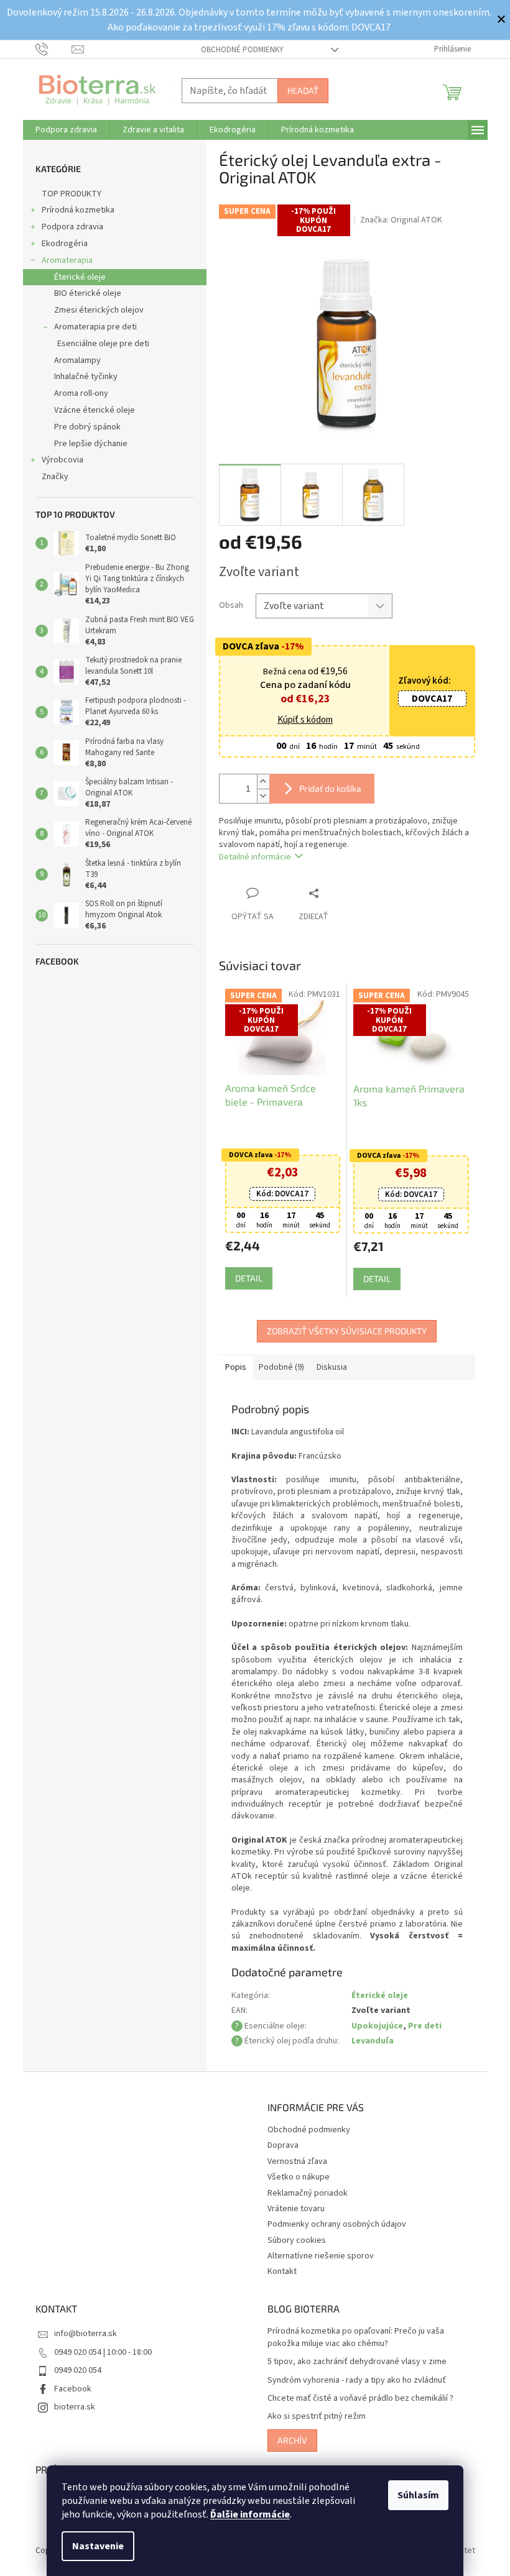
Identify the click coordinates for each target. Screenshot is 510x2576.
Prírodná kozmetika (73, 210)
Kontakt (278, 2271)
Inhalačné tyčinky (81, 377)
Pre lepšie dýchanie (86, 444)
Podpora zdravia (67, 227)
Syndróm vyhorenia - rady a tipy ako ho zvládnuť (352, 2381)
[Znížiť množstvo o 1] (258, 796)
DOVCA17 (428, 699)
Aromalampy (72, 360)
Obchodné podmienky (238, 50)
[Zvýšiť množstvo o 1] (258, 782)
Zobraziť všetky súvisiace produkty (342, 1331)
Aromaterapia (62, 260)
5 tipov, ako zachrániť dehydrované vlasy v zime (353, 2362)
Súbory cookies (292, 2240)
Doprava (279, 2145)
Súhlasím (414, 2495)
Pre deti (420, 2026)
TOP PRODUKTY (67, 194)
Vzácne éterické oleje (90, 410)
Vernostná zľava (293, 2161)
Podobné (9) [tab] (276, 1367)
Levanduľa (368, 2041)
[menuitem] (61, 130)
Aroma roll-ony (76, 393)
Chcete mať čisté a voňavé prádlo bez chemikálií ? (356, 2399)
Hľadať (298, 90)
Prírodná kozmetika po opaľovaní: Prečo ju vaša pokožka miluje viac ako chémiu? (351, 2337)
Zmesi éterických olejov (94, 310)
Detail (244, 1278)
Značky (50, 477)
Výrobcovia (58, 460)
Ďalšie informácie (246, 2514)
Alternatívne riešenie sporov (316, 2256)
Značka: (397, 220)
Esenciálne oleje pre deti (98, 344)
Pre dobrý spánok (82, 427)
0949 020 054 (73, 2370)
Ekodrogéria (60, 244)
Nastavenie (94, 2546)
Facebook (68, 2389)
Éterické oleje (75, 277)
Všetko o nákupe (294, 2177)
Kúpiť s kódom (301, 720)
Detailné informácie (250, 857)
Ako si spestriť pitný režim (312, 2417)
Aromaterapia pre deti (90, 327)
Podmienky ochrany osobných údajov (332, 2224)
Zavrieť (335, 893)
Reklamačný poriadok (303, 2193)
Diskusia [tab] (327, 1367)
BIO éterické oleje (83, 293)
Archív (288, 2440)
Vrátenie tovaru (292, 2209)
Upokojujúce (372, 2026)
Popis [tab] (231, 1367)
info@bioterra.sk (81, 2334)
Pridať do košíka (325, 788)
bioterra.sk (70, 2407)
